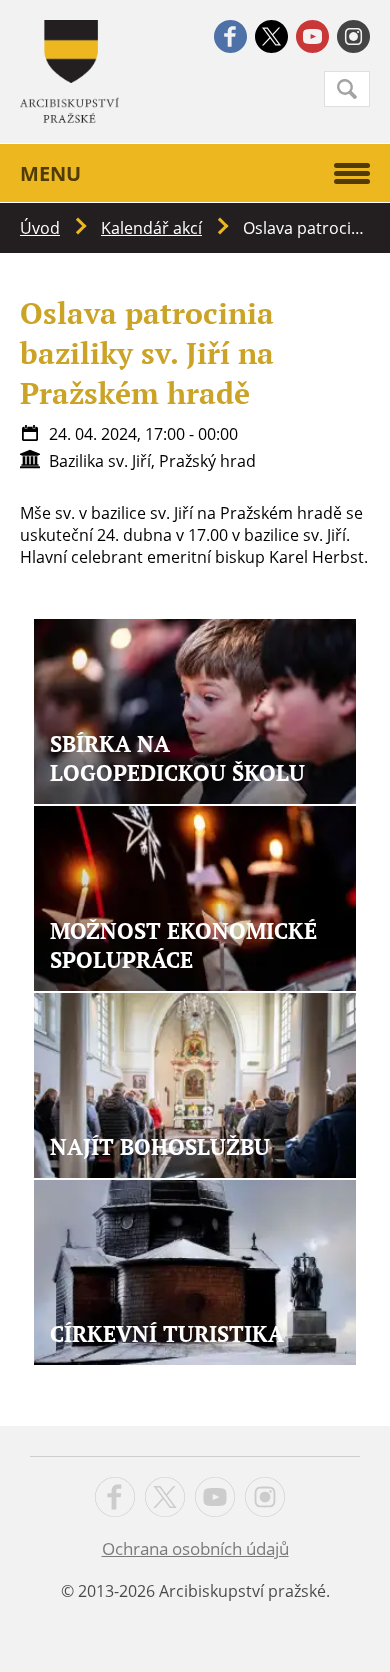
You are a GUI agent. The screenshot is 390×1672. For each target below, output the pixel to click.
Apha (69, 71)
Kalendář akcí (151, 228)
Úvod (40, 228)
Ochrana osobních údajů (195, 1548)
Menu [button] (50, 173)
